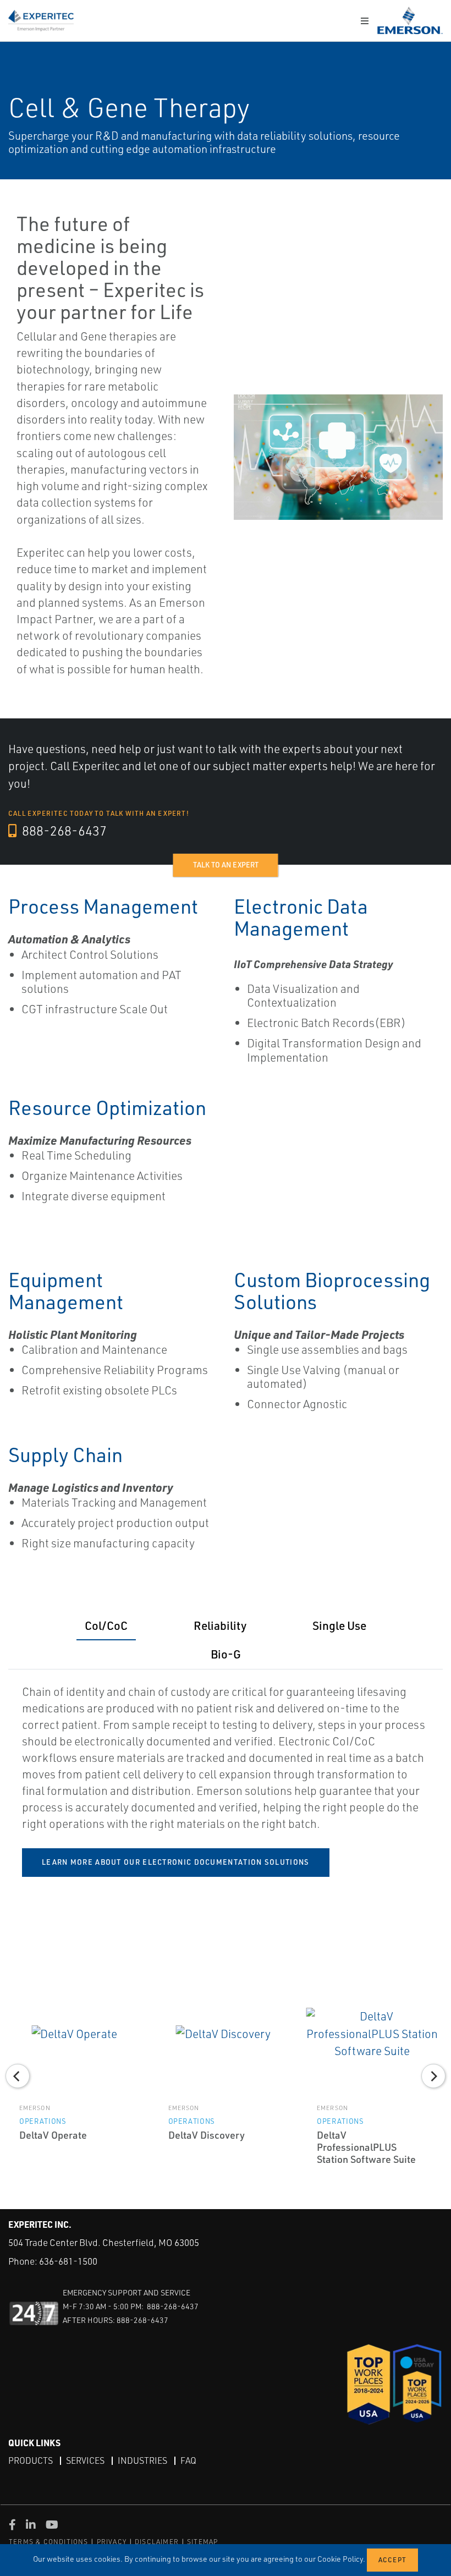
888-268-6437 (63, 831)
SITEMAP (202, 2542)
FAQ (188, 2460)
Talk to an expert (226, 865)
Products (31, 2460)
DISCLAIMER (157, 2542)
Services (85, 2460)
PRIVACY (112, 2542)
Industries (142, 2460)
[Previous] (18, 2076)
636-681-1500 (68, 2261)
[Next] (433, 2076)
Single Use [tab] (339, 1625)
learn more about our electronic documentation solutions (176, 1862)
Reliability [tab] (220, 1625)
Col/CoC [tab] (106, 1625)
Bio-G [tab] (226, 1654)
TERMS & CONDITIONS (49, 2542)
